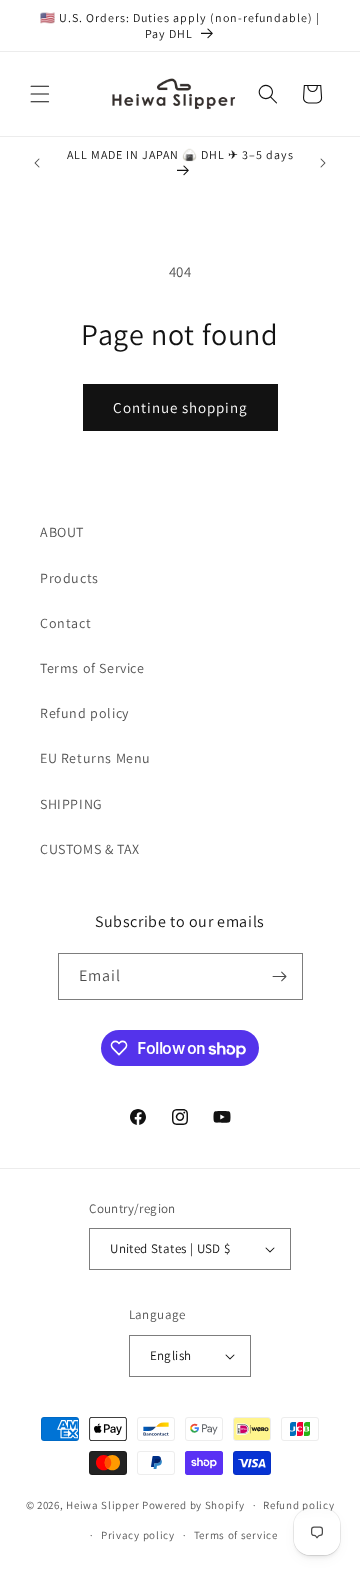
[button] (40, 94)
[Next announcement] (323, 163)
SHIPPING (71, 804)
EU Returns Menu (95, 758)
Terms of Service (92, 668)
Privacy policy (138, 1535)
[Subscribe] (280, 976)
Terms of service (236, 1535)
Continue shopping (180, 407)
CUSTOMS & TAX (90, 849)
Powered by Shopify (193, 1505)
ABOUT (62, 532)
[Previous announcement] (37, 163)
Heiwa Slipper (102, 1505)
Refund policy (84, 713)
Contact (65, 623)
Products (69, 578)
